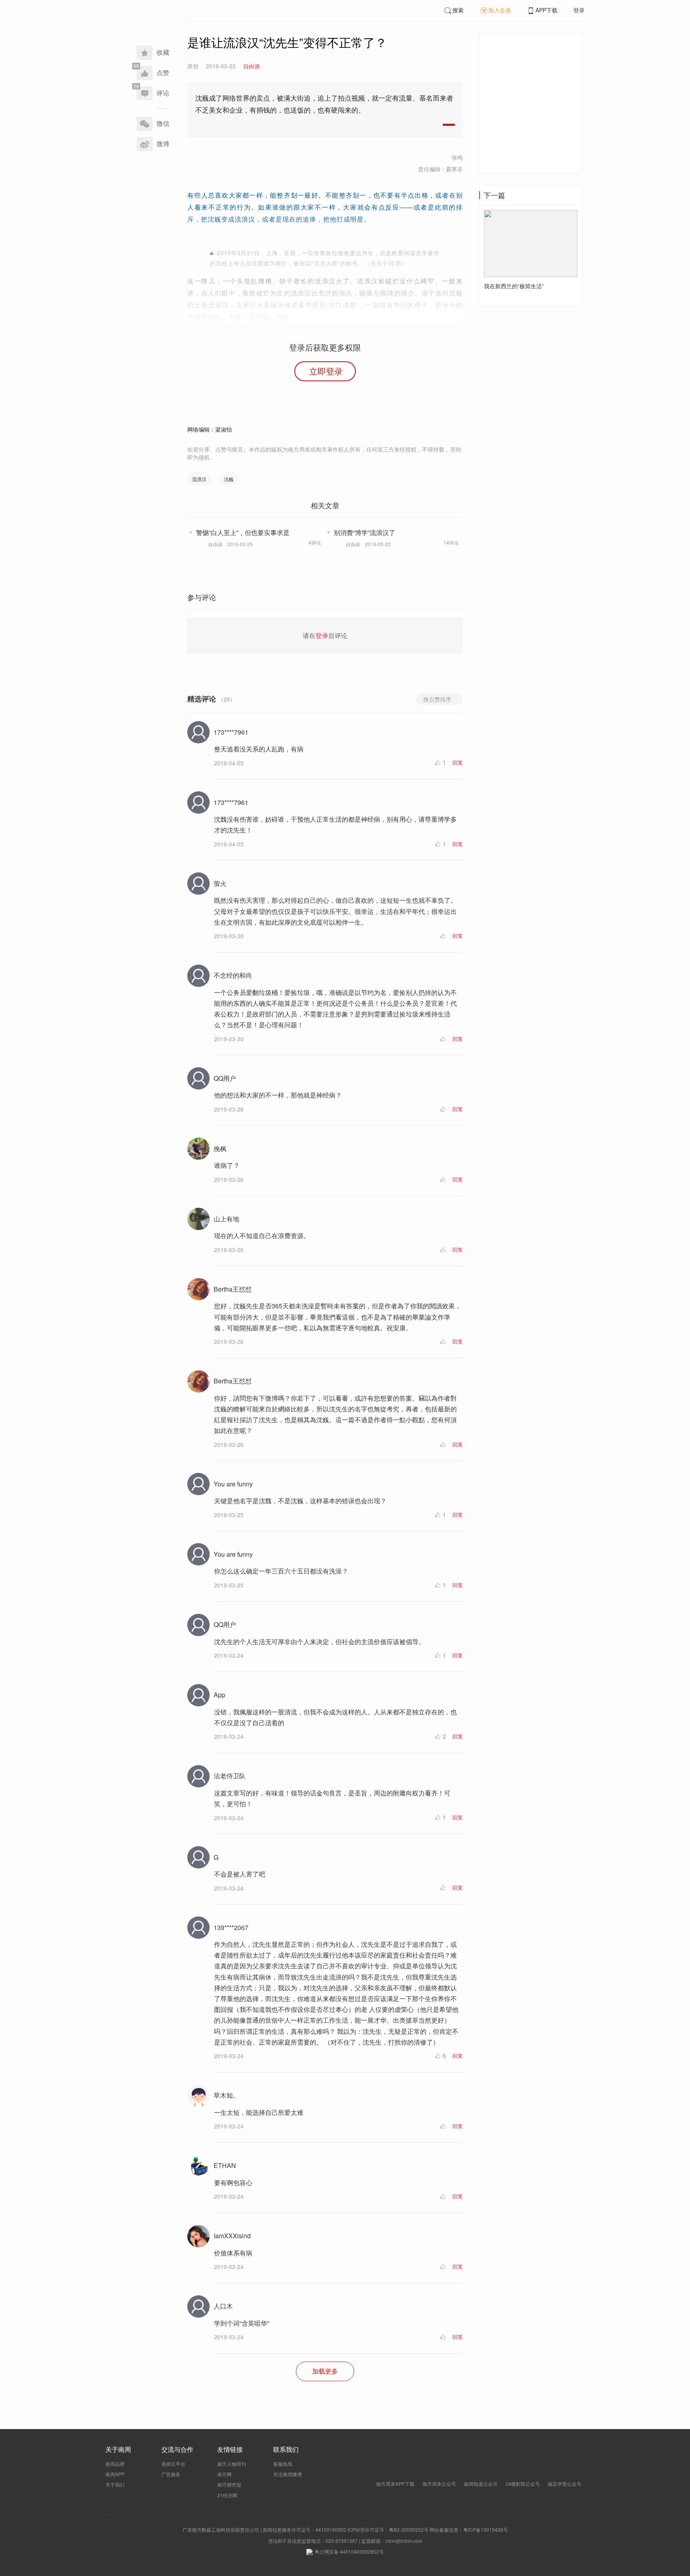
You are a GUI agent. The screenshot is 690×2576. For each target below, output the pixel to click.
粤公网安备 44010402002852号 (349, 2551)
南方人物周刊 (232, 2464)
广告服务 (171, 2474)
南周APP (115, 2474)
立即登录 (326, 371)
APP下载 (546, 10)
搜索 (458, 10)
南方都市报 (229, 2484)
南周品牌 (115, 2464)
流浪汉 (199, 479)
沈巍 (229, 479)
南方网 (224, 2474)
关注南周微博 (287, 2474)
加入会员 (500, 10)
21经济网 (227, 2495)
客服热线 (283, 2464)
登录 (579, 10)
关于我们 (115, 2484)
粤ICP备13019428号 (486, 2529)
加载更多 (325, 2371)
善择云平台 (173, 2464)
